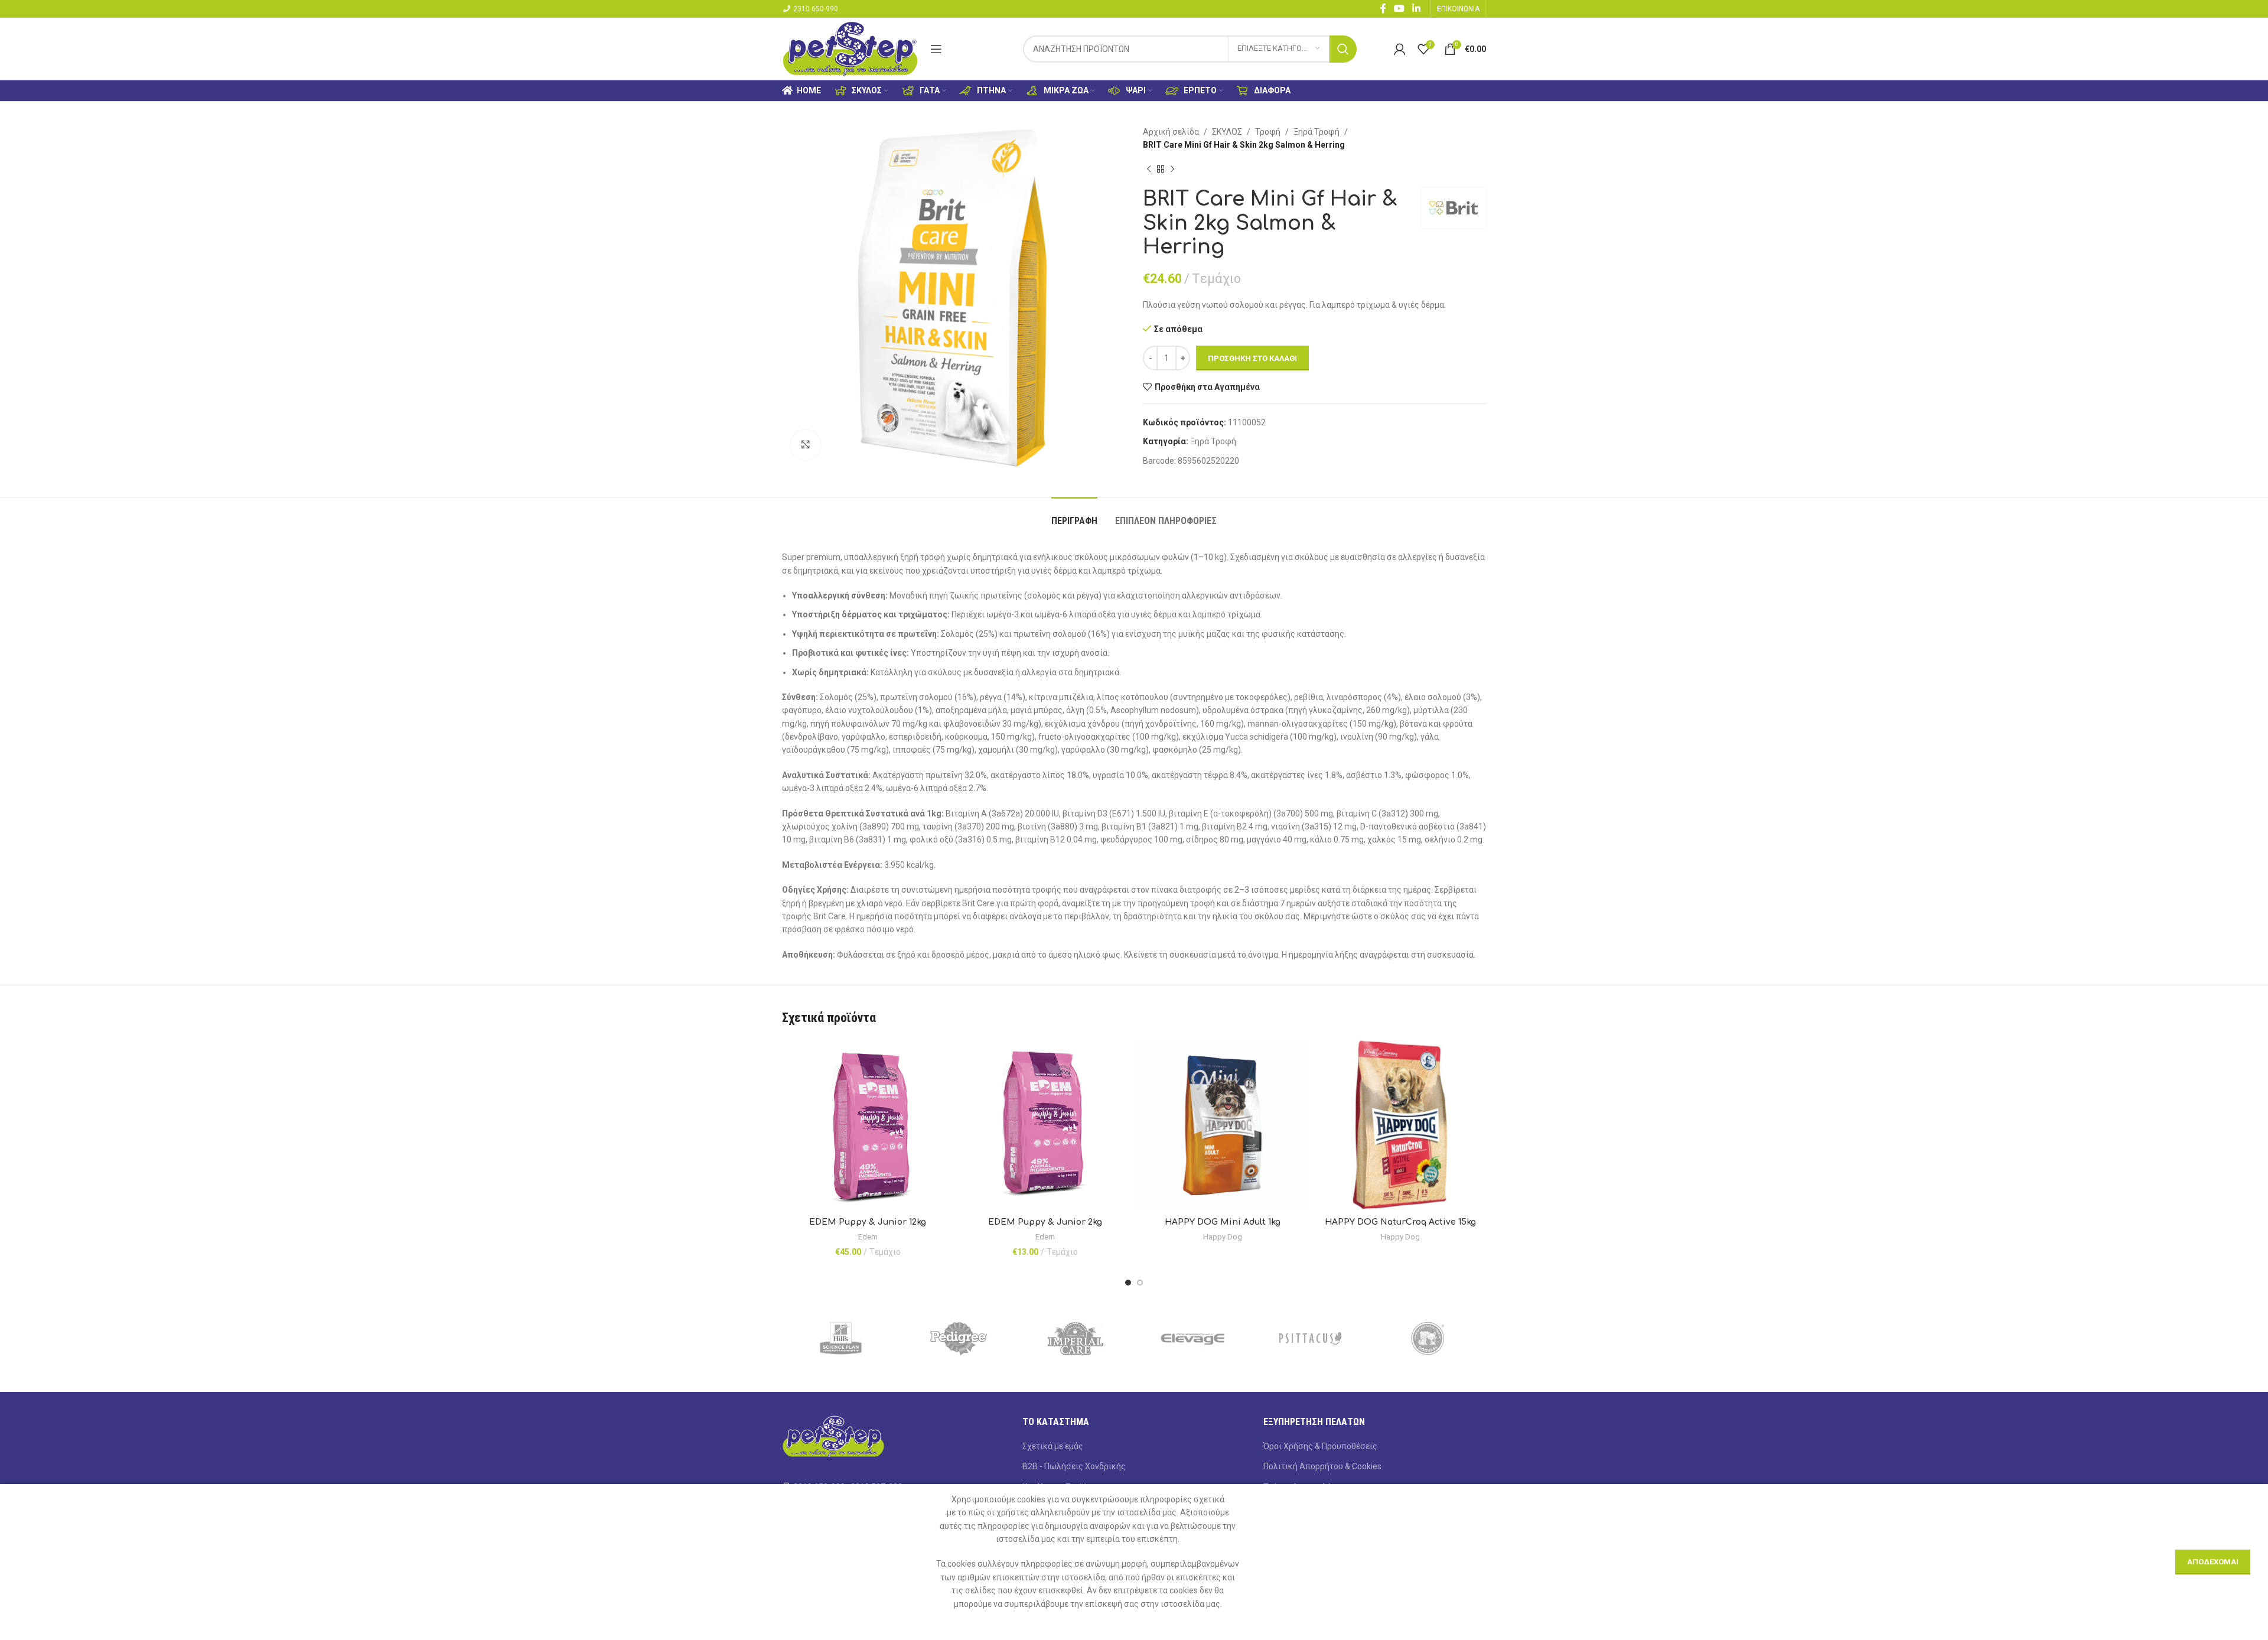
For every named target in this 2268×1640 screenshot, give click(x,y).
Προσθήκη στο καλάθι (1252, 358)
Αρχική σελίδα (1171, 132)
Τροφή (1268, 132)
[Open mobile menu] (936, 49)
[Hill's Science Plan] (841, 1339)
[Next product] (1172, 170)
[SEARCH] (1343, 49)
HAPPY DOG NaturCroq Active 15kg (1400, 1222)
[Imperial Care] (1075, 1339)
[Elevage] (1193, 1339)
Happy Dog (1223, 1237)
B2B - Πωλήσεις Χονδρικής (1074, 1466)
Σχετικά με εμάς (1053, 1446)
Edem (868, 1237)
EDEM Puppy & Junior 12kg (868, 1222)
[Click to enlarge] (806, 445)
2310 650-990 (816, 9)
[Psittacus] (1310, 1339)
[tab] (1074, 515)
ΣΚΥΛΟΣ (1227, 132)
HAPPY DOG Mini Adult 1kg (1223, 1222)
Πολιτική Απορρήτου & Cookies (1322, 1466)
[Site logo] (850, 48)
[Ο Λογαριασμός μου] (1400, 49)
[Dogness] (1427, 1339)
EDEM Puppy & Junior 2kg (1045, 1222)
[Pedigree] (958, 1339)
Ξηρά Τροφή (1317, 132)
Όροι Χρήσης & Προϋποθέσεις (1320, 1446)
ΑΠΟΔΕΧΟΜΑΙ (2213, 1562)
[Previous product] (1149, 170)
